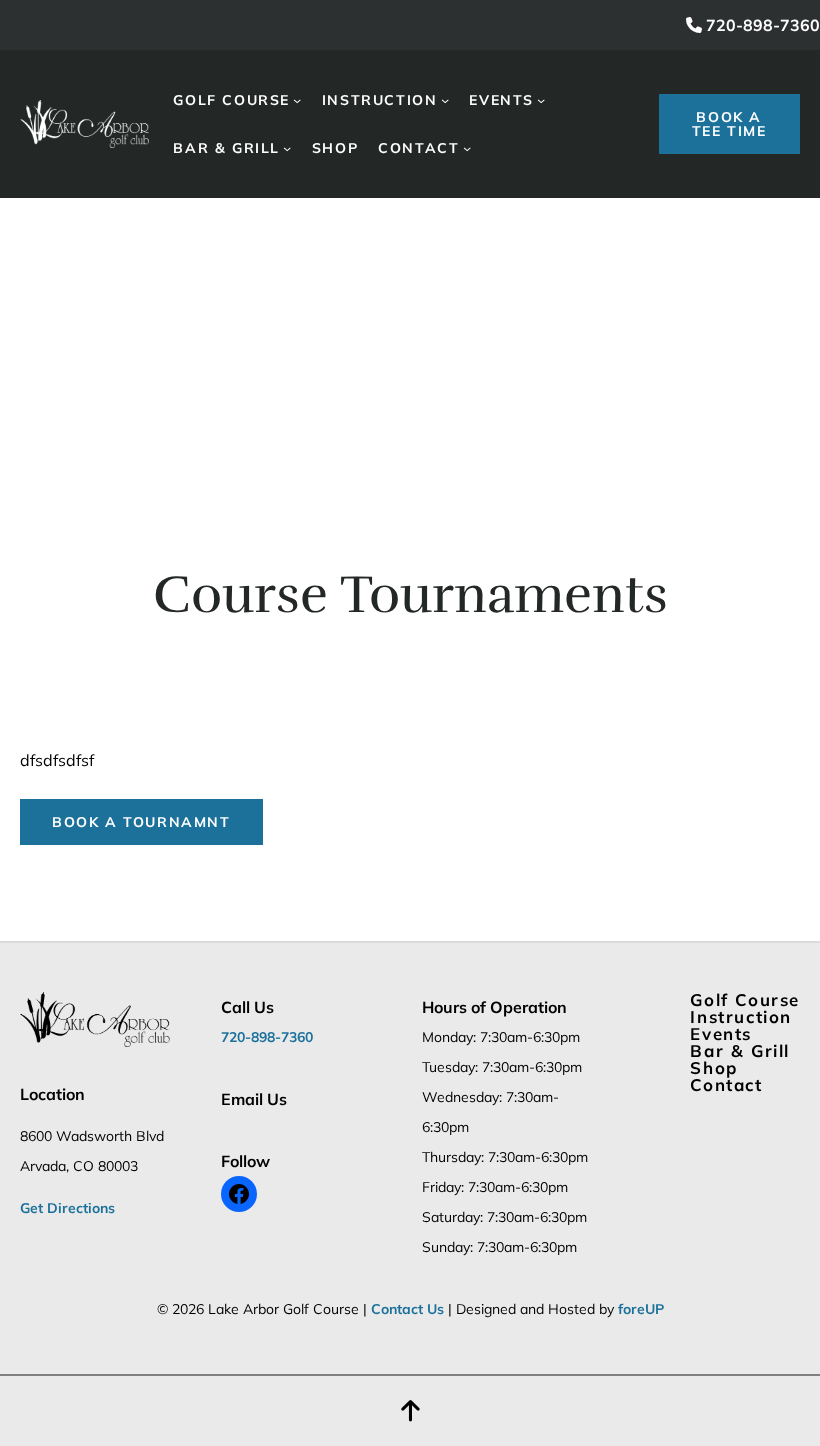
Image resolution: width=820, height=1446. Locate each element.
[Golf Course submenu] (297, 100)
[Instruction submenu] (445, 100)
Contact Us (407, 1309)
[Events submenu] (541, 100)
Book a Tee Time (729, 124)
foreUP (641, 1309)
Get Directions (67, 1208)
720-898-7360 (761, 25)
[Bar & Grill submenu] (287, 148)
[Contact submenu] (467, 148)
